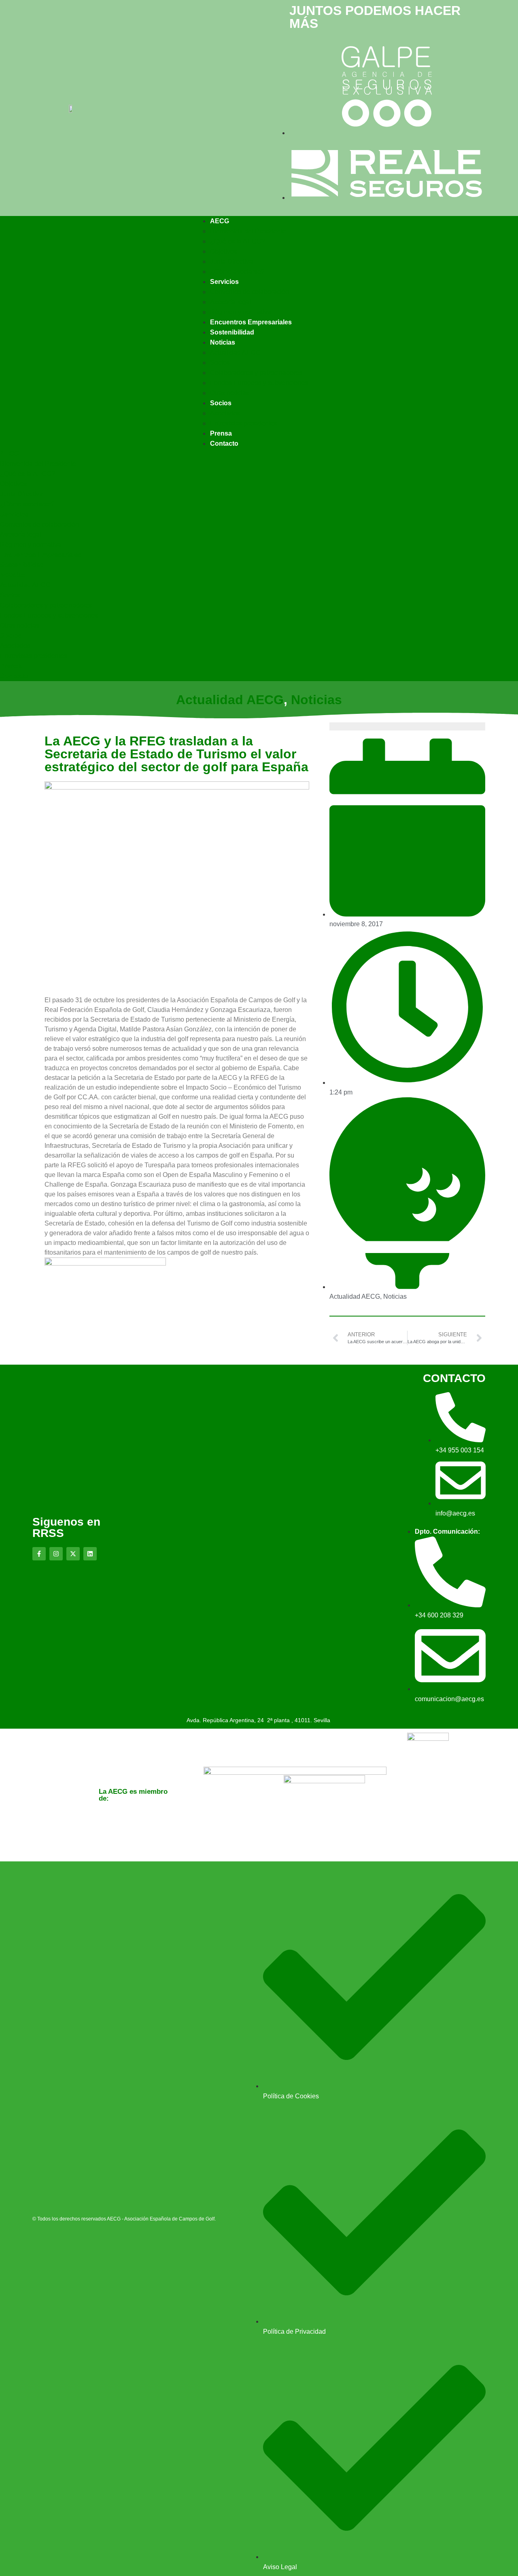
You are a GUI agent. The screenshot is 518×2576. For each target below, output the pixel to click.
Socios (220, 363)
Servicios (224, 282)
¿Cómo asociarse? (237, 272)
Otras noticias (230, 393)
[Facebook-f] (39, 1554)
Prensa (221, 433)
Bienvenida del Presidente (248, 231)
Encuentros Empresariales (251, 322)
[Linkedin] (90, 1554)
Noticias (223, 342)
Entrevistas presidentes (244, 423)
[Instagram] (56, 1554)
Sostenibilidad (232, 332)
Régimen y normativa (241, 312)
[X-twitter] (73, 1554)
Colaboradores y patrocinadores (256, 373)
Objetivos (224, 251)
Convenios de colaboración (249, 292)
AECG (220, 221)
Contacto (224, 443)
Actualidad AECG (235, 352)
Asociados (225, 413)
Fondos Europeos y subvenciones (259, 383)
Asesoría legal (231, 302)
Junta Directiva (231, 261)
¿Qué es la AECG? (238, 241)
